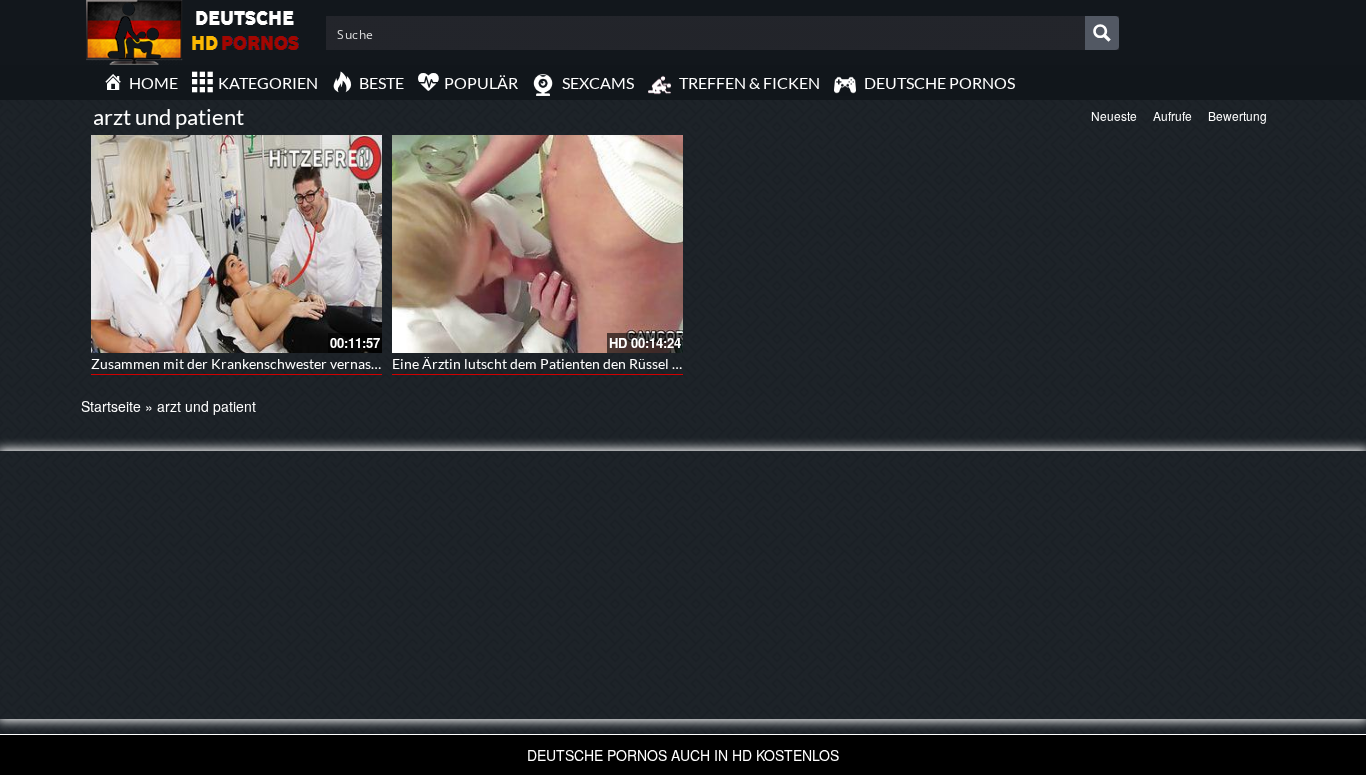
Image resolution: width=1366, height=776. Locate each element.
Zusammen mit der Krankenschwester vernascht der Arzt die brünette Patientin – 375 (356, 363)
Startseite (111, 406)
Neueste (1114, 115)
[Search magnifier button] (1102, 33)
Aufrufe (1172, 115)
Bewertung (1237, 115)
